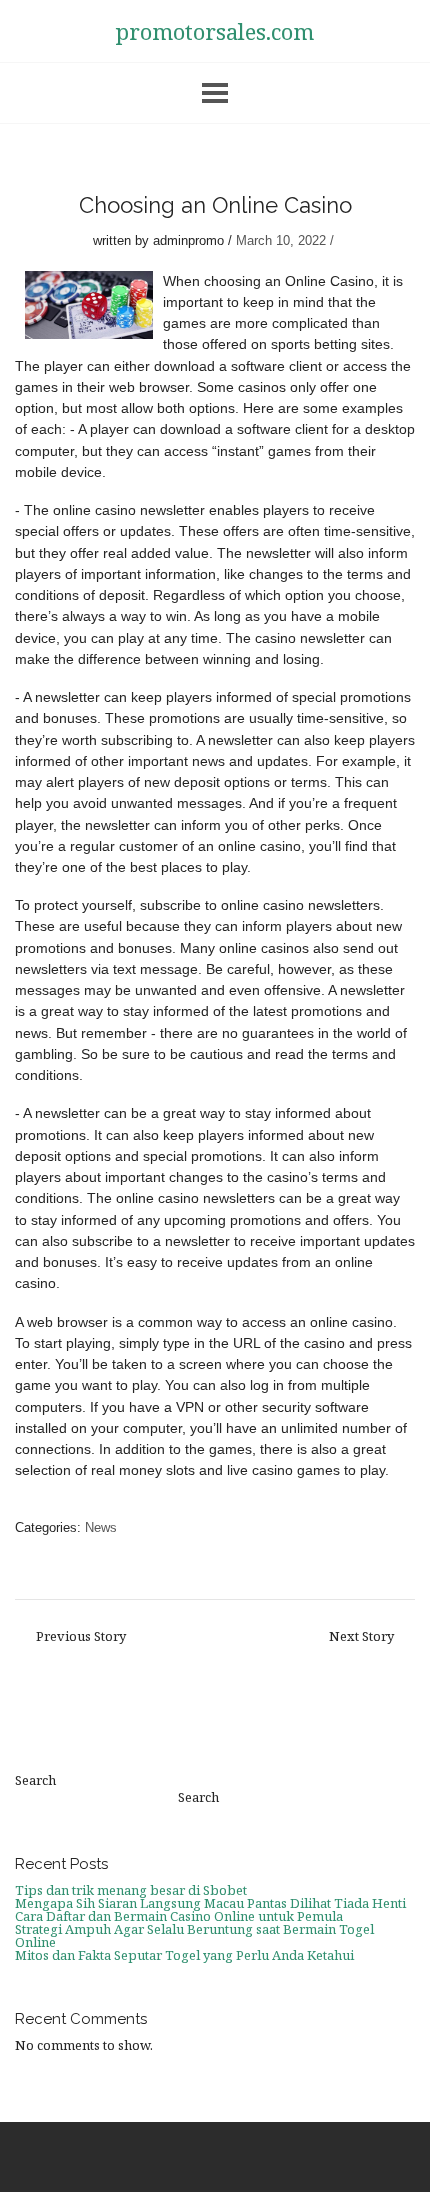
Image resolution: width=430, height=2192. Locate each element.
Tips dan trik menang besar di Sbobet (131, 1890)
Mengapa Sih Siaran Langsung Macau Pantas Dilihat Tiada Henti (210, 1903)
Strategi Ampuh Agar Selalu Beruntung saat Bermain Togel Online (194, 1935)
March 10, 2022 (281, 240)
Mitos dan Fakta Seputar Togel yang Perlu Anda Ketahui (184, 1955)
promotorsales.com (215, 31)
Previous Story (81, 1636)
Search (35, 1780)
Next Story (361, 1636)
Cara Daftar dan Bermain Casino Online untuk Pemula (179, 1916)
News (101, 1527)
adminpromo (188, 240)
